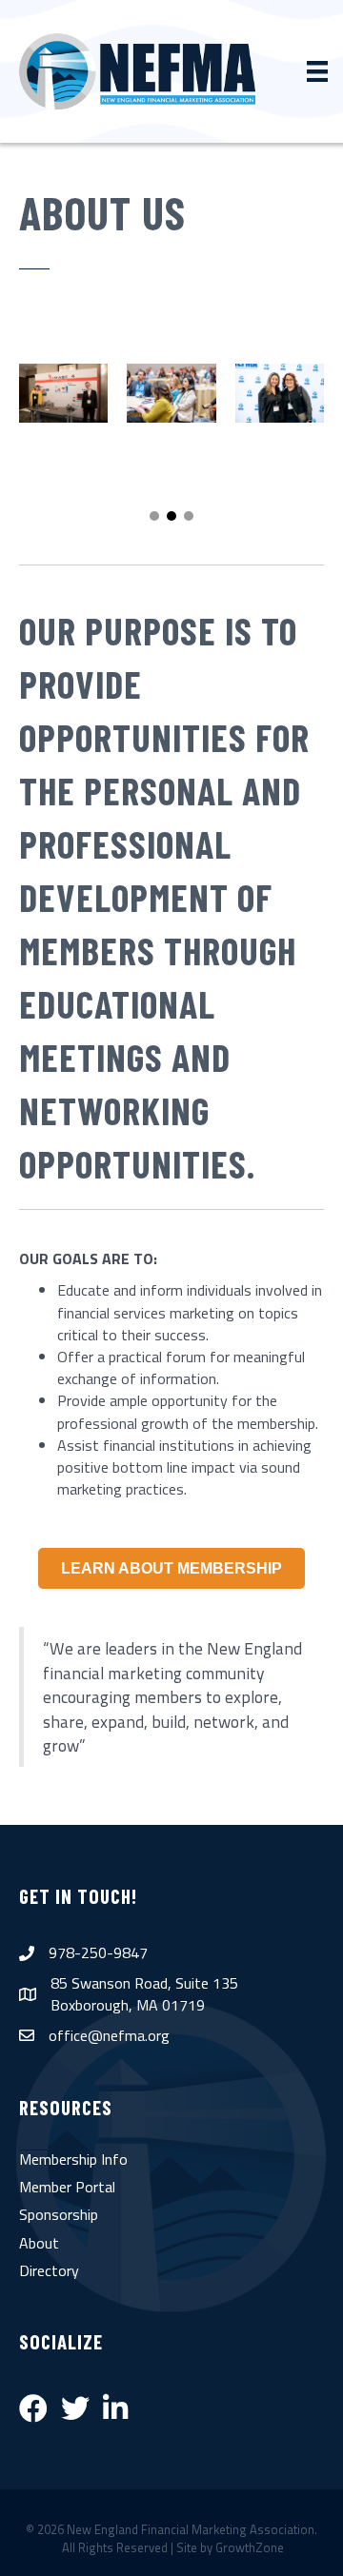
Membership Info (73, 2159)
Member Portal (67, 2187)
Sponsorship (59, 2214)
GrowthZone (250, 2547)
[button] (154, 516)
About (39, 2243)
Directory (49, 2270)
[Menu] (317, 71)
